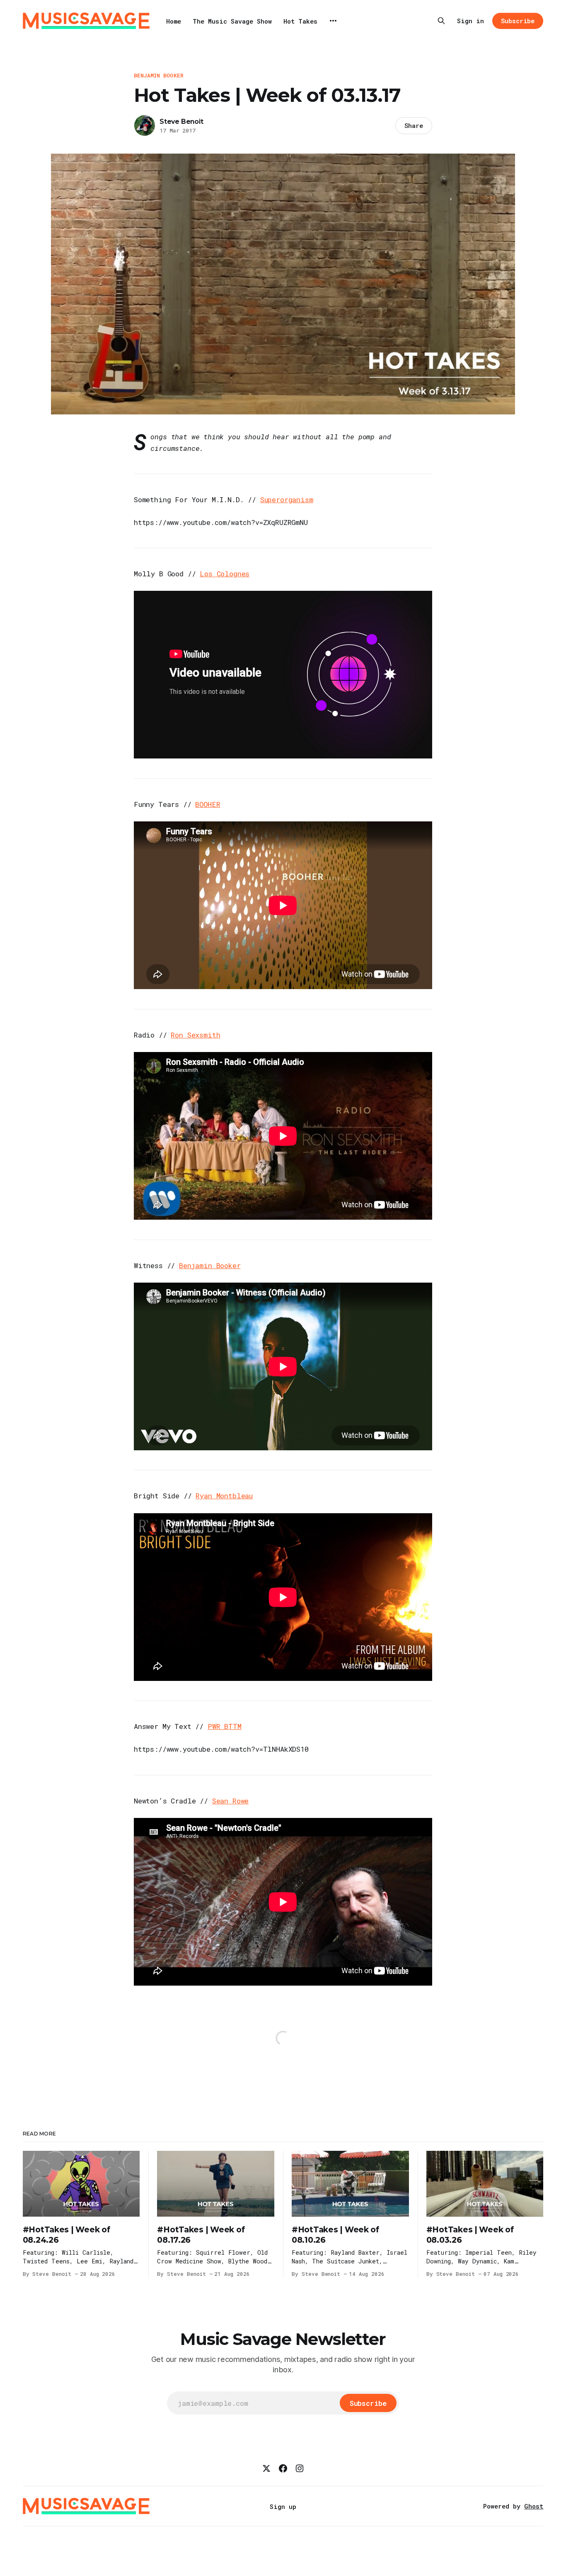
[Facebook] (283, 2468)
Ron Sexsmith (195, 1035)
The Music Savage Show (232, 21)
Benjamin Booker (159, 75)
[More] (333, 21)
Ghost (534, 2506)
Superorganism (287, 500)
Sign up (283, 2506)
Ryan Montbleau (224, 1496)
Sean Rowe (230, 1801)
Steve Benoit (181, 122)
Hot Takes (300, 21)
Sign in (470, 21)
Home (174, 21)
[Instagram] (300, 2468)
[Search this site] (441, 21)
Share (414, 125)
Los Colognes (225, 574)
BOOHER (208, 804)
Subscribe (518, 21)
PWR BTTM (225, 1726)
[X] (266, 2468)
